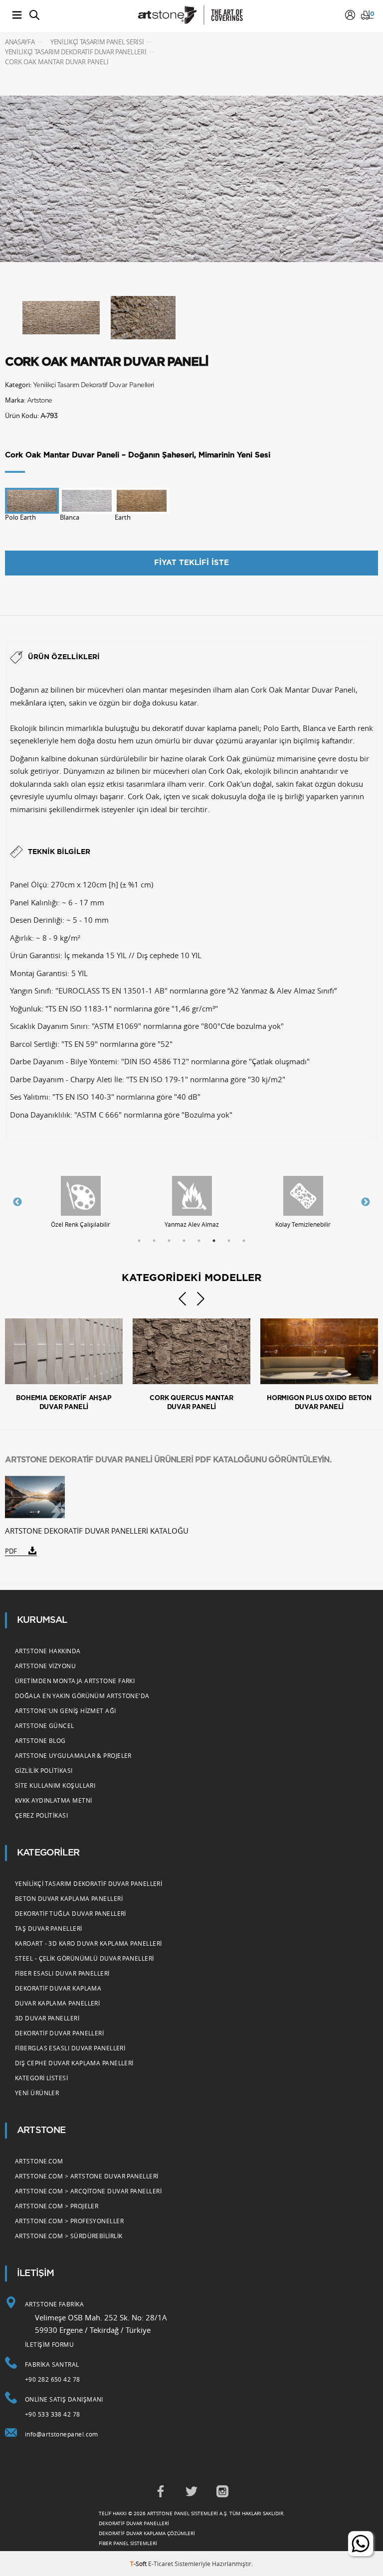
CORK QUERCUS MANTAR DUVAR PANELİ (191, 1403)
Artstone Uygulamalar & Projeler (73, 1755)
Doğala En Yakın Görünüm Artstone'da (82, 1696)
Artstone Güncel (45, 1725)
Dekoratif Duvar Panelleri (59, 2033)
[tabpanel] (81, 1202)
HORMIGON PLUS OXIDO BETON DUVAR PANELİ (319, 1403)
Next (366, 1202)
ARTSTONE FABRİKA (54, 2304)
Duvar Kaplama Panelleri (57, 2003)
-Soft (139, 2564)
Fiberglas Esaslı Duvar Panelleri (70, 2048)
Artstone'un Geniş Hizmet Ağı (66, 1711)
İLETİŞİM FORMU (49, 2344)
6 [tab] (214, 1241)
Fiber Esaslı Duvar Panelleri (62, 1973)
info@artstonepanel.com (62, 2434)
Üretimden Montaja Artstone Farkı (75, 1681)
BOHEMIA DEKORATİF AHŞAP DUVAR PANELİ (64, 1403)
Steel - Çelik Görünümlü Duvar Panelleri (85, 1958)
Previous (17, 1202)
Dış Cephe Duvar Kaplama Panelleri (74, 2063)
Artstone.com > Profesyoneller (69, 2221)
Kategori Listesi (41, 2078)
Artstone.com (39, 2161)
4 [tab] (184, 1241)
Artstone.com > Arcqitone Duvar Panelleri (88, 2191)
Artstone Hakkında (48, 1651)
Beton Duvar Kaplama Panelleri (69, 1898)
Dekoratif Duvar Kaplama (58, 1988)
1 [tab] (139, 1241)
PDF (11, 1551)
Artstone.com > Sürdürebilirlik (69, 2236)
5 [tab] (199, 1241)
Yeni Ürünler (37, 2093)
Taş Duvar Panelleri (49, 1928)
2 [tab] (154, 1241)
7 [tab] (229, 1241)
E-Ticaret (161, 2564)
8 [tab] (244, 1241)
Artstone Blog (40, 1740)
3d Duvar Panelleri (47, 2018)
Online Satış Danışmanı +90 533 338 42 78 (64, 2407)
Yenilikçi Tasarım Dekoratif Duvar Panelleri (94, 385)
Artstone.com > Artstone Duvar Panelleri (87, 2176)
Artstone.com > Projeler (57, 2206)
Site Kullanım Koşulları (55, 1785)
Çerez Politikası (41, 1815)
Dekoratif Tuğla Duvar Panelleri (71, 1913)
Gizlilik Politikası (44, 1770)
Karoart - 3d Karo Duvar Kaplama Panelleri (88, 1943)
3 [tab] (169, 1241)
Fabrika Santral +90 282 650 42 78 (53, 2372)
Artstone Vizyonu (45, 1666)
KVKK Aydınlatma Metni (53, 1800)
